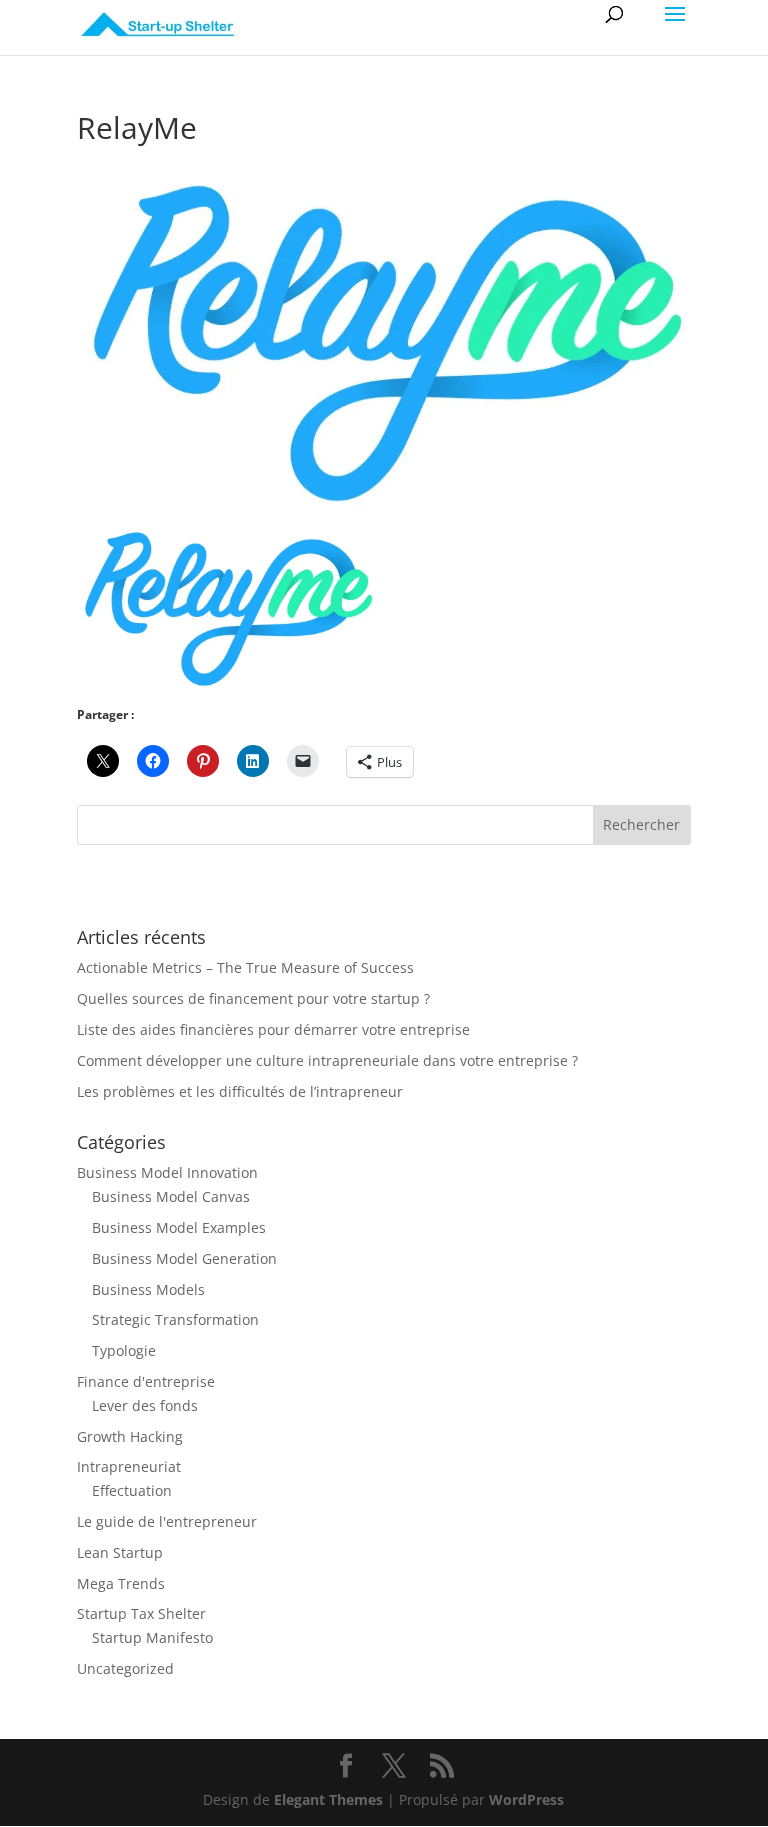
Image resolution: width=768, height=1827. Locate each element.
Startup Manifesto (152, 1637)
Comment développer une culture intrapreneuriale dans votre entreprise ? (327, 1060)
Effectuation (132, 1490)
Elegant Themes (328, 1799)
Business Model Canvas (171, 1196)
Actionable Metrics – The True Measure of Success (245, 967)
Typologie (124, 1350)
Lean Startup (120, 1552)
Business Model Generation (184, 1258)
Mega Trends (121, 1583)
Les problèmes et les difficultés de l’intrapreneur (240, 1091)
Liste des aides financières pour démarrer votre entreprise (273, 1029)
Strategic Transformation (175, 1319)
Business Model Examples (179, 1227)
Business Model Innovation (167, 1172)
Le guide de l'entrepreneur (167, 1521)
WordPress (526, 1799)
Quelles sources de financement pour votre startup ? (253, 998)
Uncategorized (125, 1668)
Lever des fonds (145, 1405)
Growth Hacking (130, 1436)
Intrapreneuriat (129, 1466)
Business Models (148, 1289)
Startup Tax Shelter (141, 1613)
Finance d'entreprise (146, 1381)
